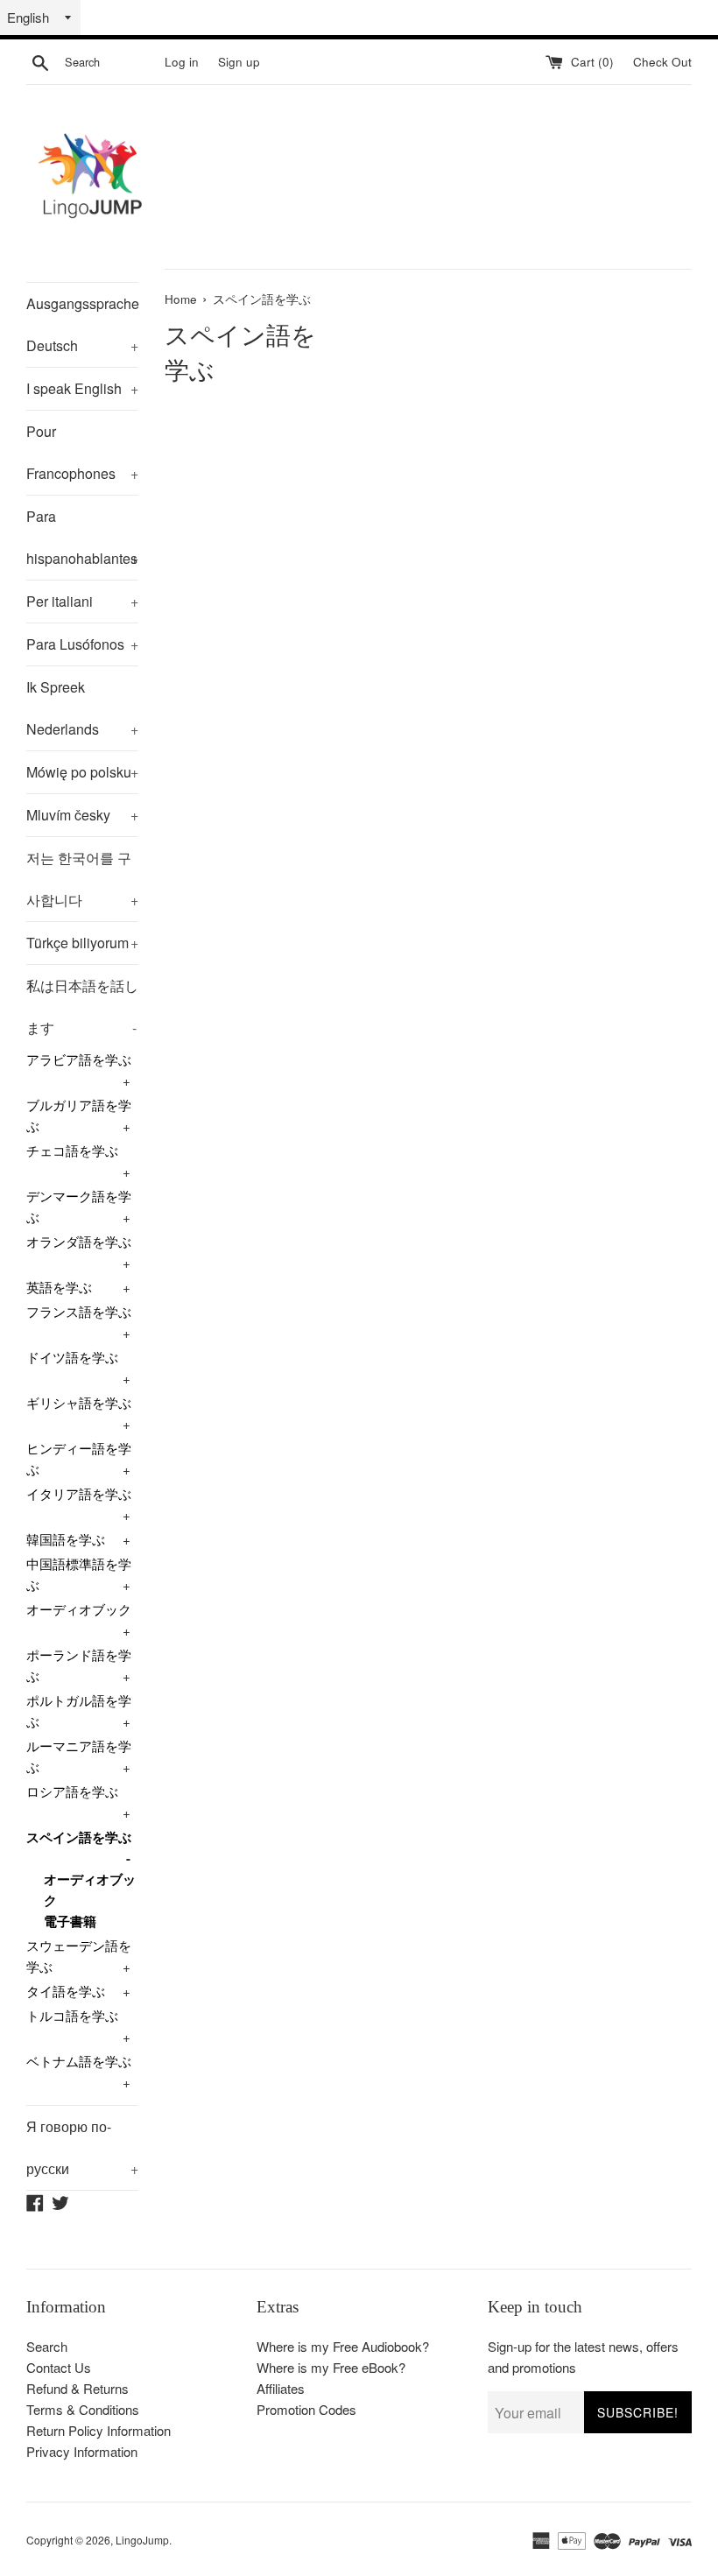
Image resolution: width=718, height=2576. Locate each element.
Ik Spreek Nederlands (82, 708)
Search (47, 2346)
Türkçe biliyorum (82, 943)
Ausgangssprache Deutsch (82, 324)
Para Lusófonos (82, 644)
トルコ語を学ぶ (72, 2015)
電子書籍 (70, 1921)
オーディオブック (79, 1609)
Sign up (239, 62)
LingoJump (142, 2540)
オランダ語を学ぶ (79, 1241)
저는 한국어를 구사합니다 (82, 879)
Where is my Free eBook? (331, 2367)
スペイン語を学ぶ (79, 1837)
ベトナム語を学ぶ (79, 2061)
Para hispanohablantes (82, 537)
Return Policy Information (99, 2430)
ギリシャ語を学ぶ (79, 1402)
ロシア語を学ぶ (72, 1791)
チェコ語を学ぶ (72, 1150)
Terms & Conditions (83, 2409)
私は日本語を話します (82, 1006)
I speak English (82, 388)
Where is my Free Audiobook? (343, 2346)
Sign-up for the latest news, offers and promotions (583, 2357)
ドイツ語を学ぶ (72, 1357)
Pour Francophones (82, 452)
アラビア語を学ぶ (79, 1059)
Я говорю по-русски (82, 2147)
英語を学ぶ (59, 1287)
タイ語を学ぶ (66, 1991)
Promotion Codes (306, 2409)
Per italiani (82, 601)
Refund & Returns (77, 2388)
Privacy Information (82, 2451)
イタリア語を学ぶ (79, 1493)
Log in (182, 62)
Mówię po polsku (82, 772)
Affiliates (281, 2388)
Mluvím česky (82, 815)
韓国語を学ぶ (66, 1539)
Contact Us (59, 2367)
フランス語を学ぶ (79, 1311)
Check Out (662, 62)
